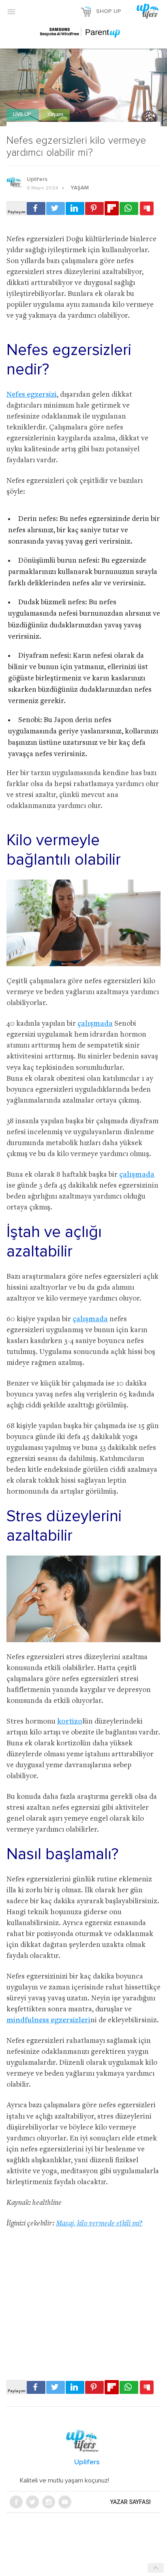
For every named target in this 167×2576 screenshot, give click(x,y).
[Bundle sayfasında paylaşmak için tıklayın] (147, 209)
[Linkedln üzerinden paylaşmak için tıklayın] (75, 208)
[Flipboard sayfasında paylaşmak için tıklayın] (112, 208)
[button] (11, 11)
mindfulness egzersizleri (48, 2020)
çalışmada (95, 1024)
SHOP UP (109, 11)
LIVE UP (23, 115)
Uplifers (37, 179)
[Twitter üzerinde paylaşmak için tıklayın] (56, 208)
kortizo (70, 1722)
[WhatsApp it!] (129, 208)
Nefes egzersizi (32, 395)
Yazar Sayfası (131, 2502)
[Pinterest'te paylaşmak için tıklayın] (94, 208)
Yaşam (55, 115)
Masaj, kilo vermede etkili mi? (99, 2224)
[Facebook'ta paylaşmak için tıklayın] (36, 208)
